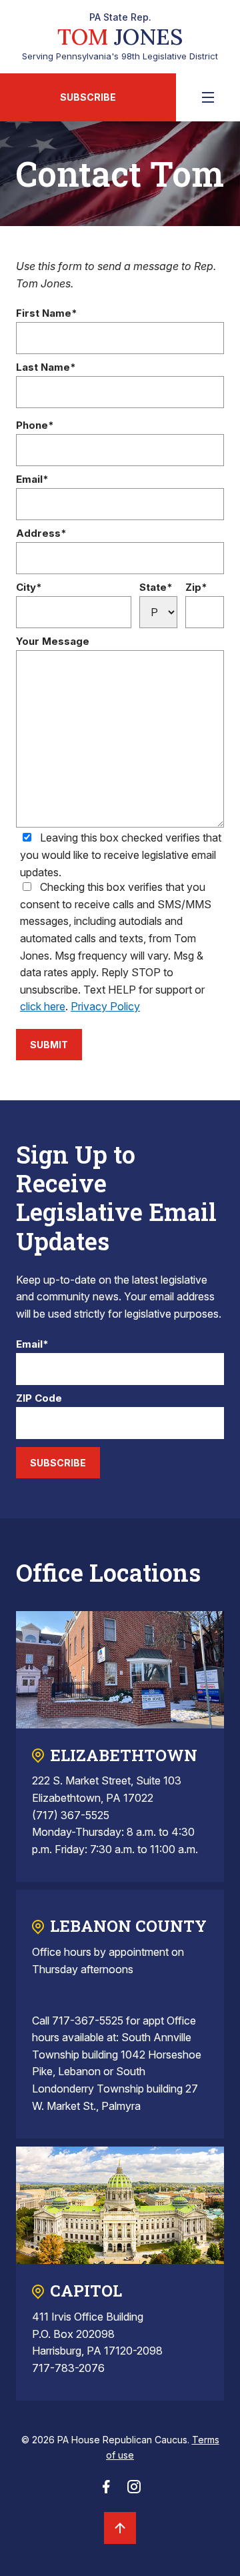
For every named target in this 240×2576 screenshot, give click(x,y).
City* (29, 588)
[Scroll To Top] (120, 2528)
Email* (32, 480)
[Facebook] (106, 2491)
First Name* (47, 314)
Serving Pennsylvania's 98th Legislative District (120, 37)
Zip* (196, 588)
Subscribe (88, 97)
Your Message (53, 642)
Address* (41, 534)
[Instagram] (134, 2491)
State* (156, 588)
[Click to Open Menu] (208, 97)
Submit (49, 1045)
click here (43, 1006)
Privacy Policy (105, 1006)
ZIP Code (39, 1399)
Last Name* (46, 368)
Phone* (35, 426)
